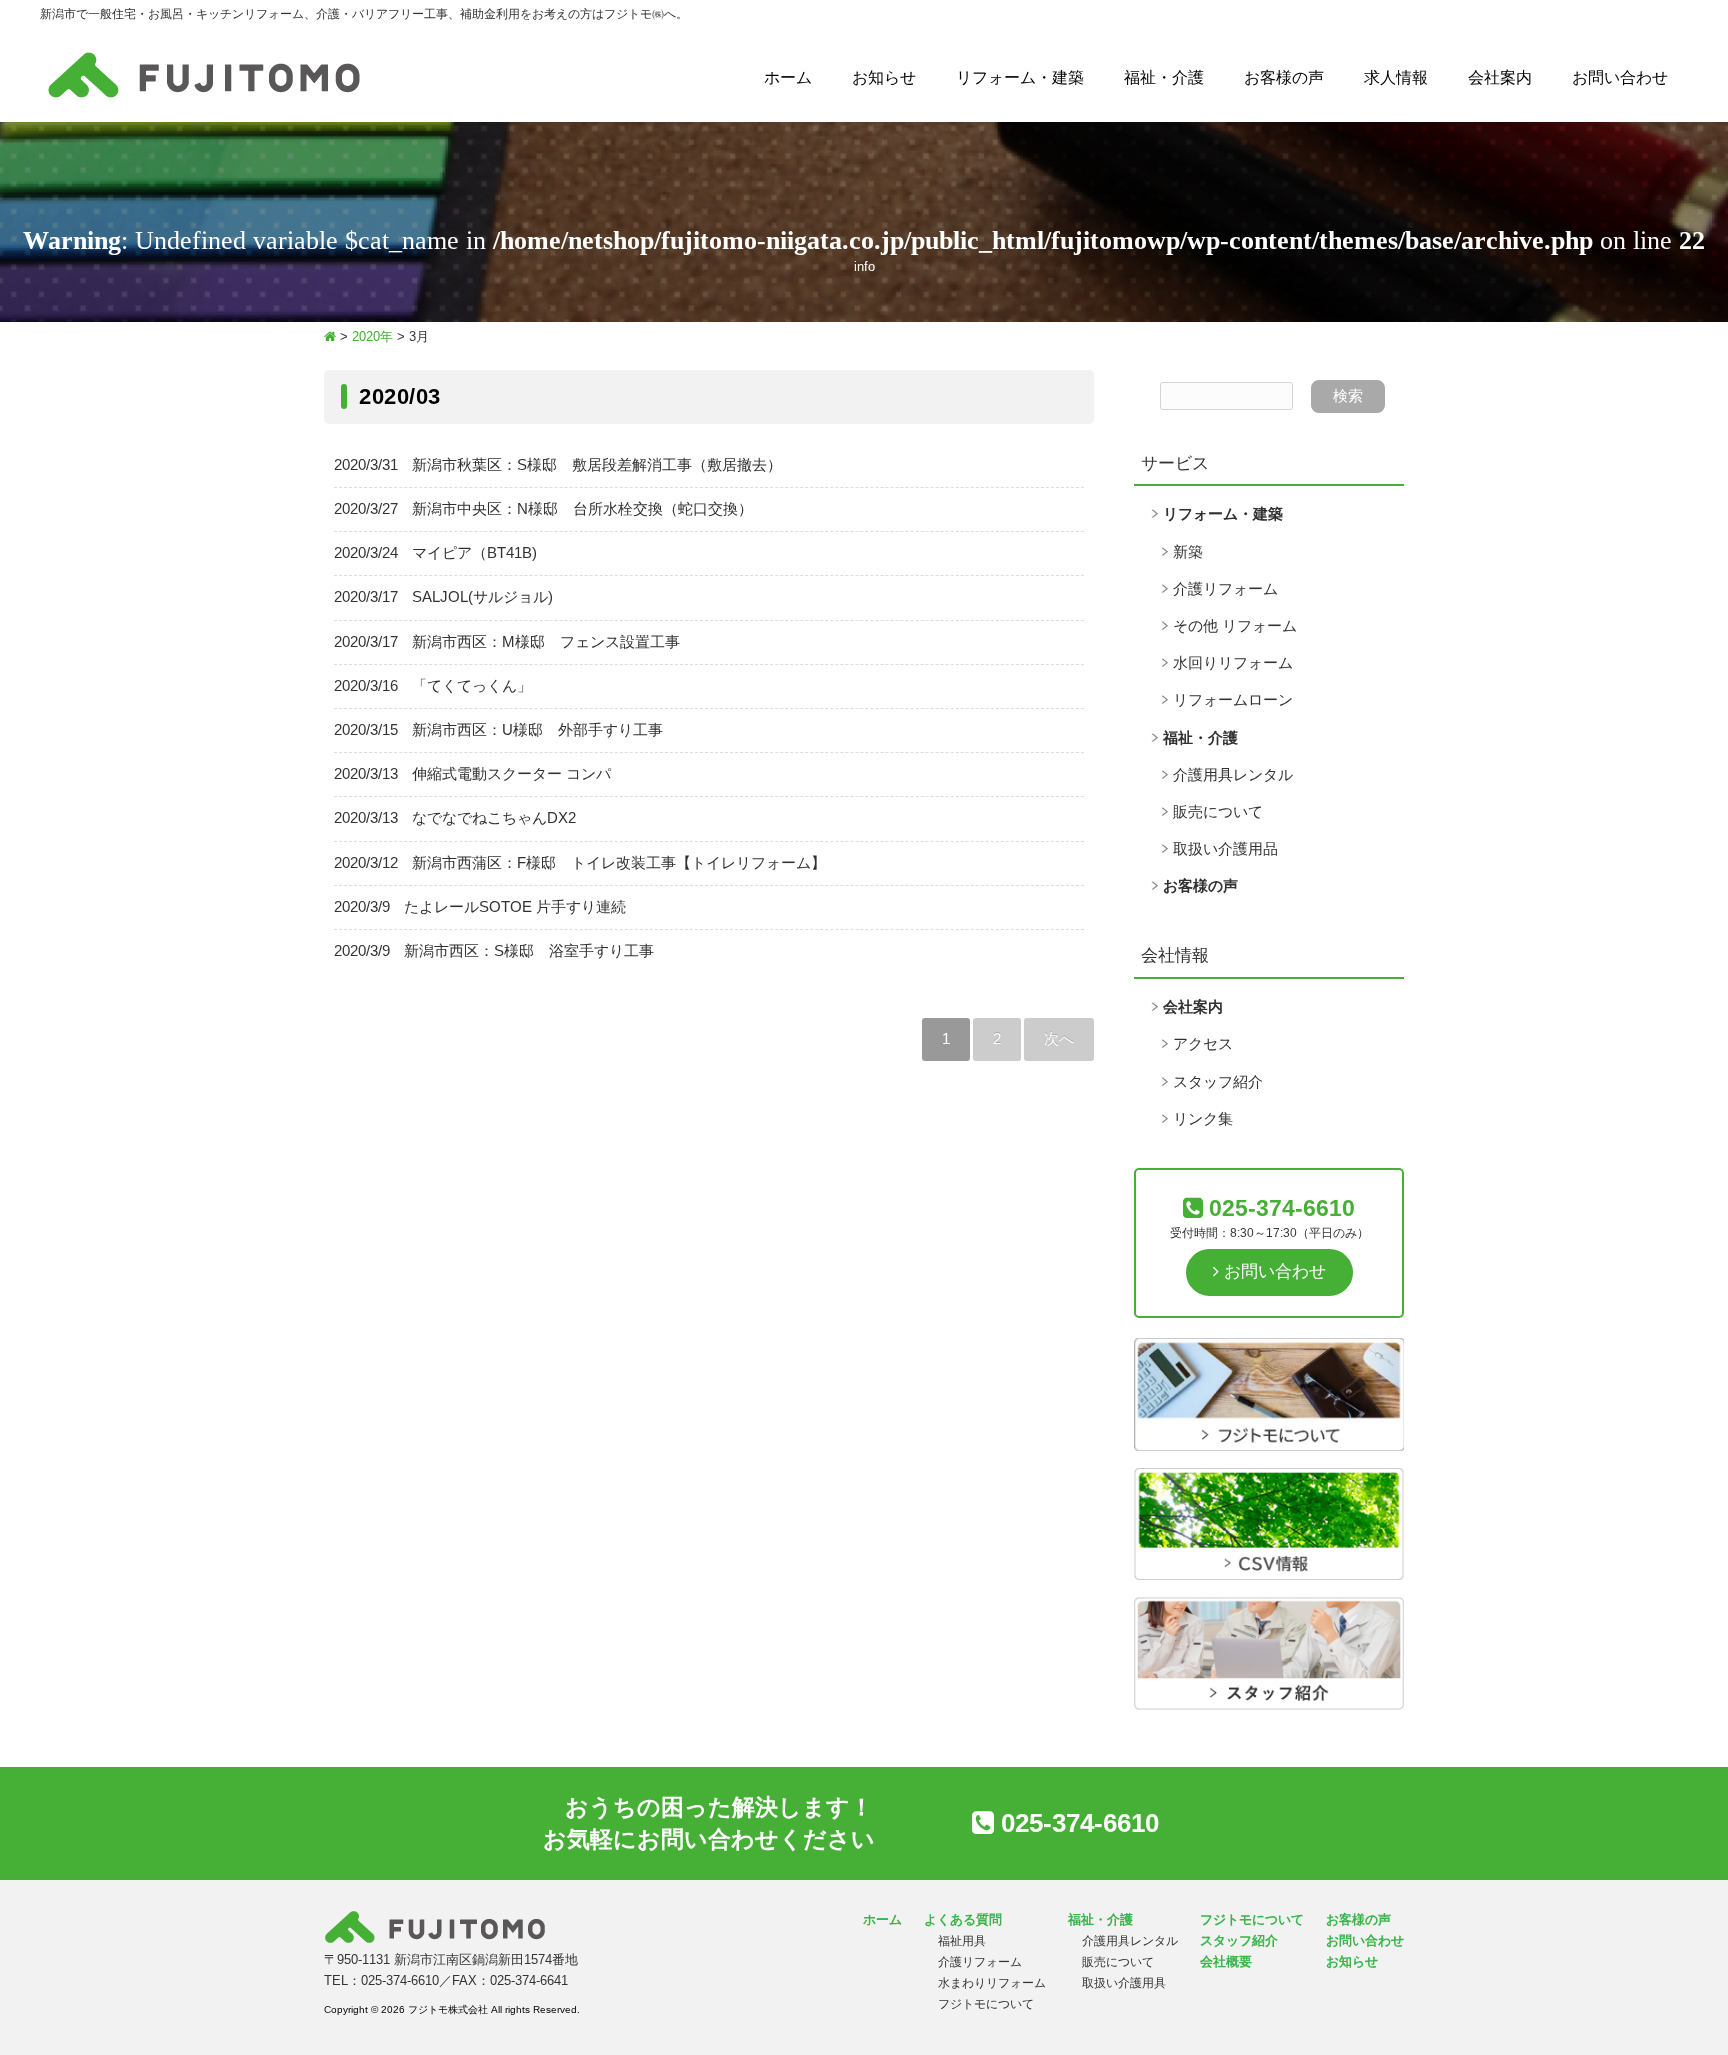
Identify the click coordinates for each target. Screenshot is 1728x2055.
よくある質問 (963, 1919)
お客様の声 (1284, 77)
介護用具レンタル (1233, 775)
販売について (1218, 812)
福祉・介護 (1164, 77)
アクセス (1203, 1044)
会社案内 (1500, 77)
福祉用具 (962, 1941)
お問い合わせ (1620, 77)
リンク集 (1203, 1119)
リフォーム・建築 (1020, 77)
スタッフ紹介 (1218, 1082)
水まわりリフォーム (992, 1983)
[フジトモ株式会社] (204, 98)
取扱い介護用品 (1225, 849)
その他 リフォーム (1235, 626)
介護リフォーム (1225, 589)
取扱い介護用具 (1124, 1983)
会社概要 (1226, 1961)
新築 (1188, 552)
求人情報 (1396, 77)
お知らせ (884, 77)
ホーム (788, 77)
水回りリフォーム (1233, 663)
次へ (1059, 1039)
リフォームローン (1233, 700)
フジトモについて (986, 2004)
